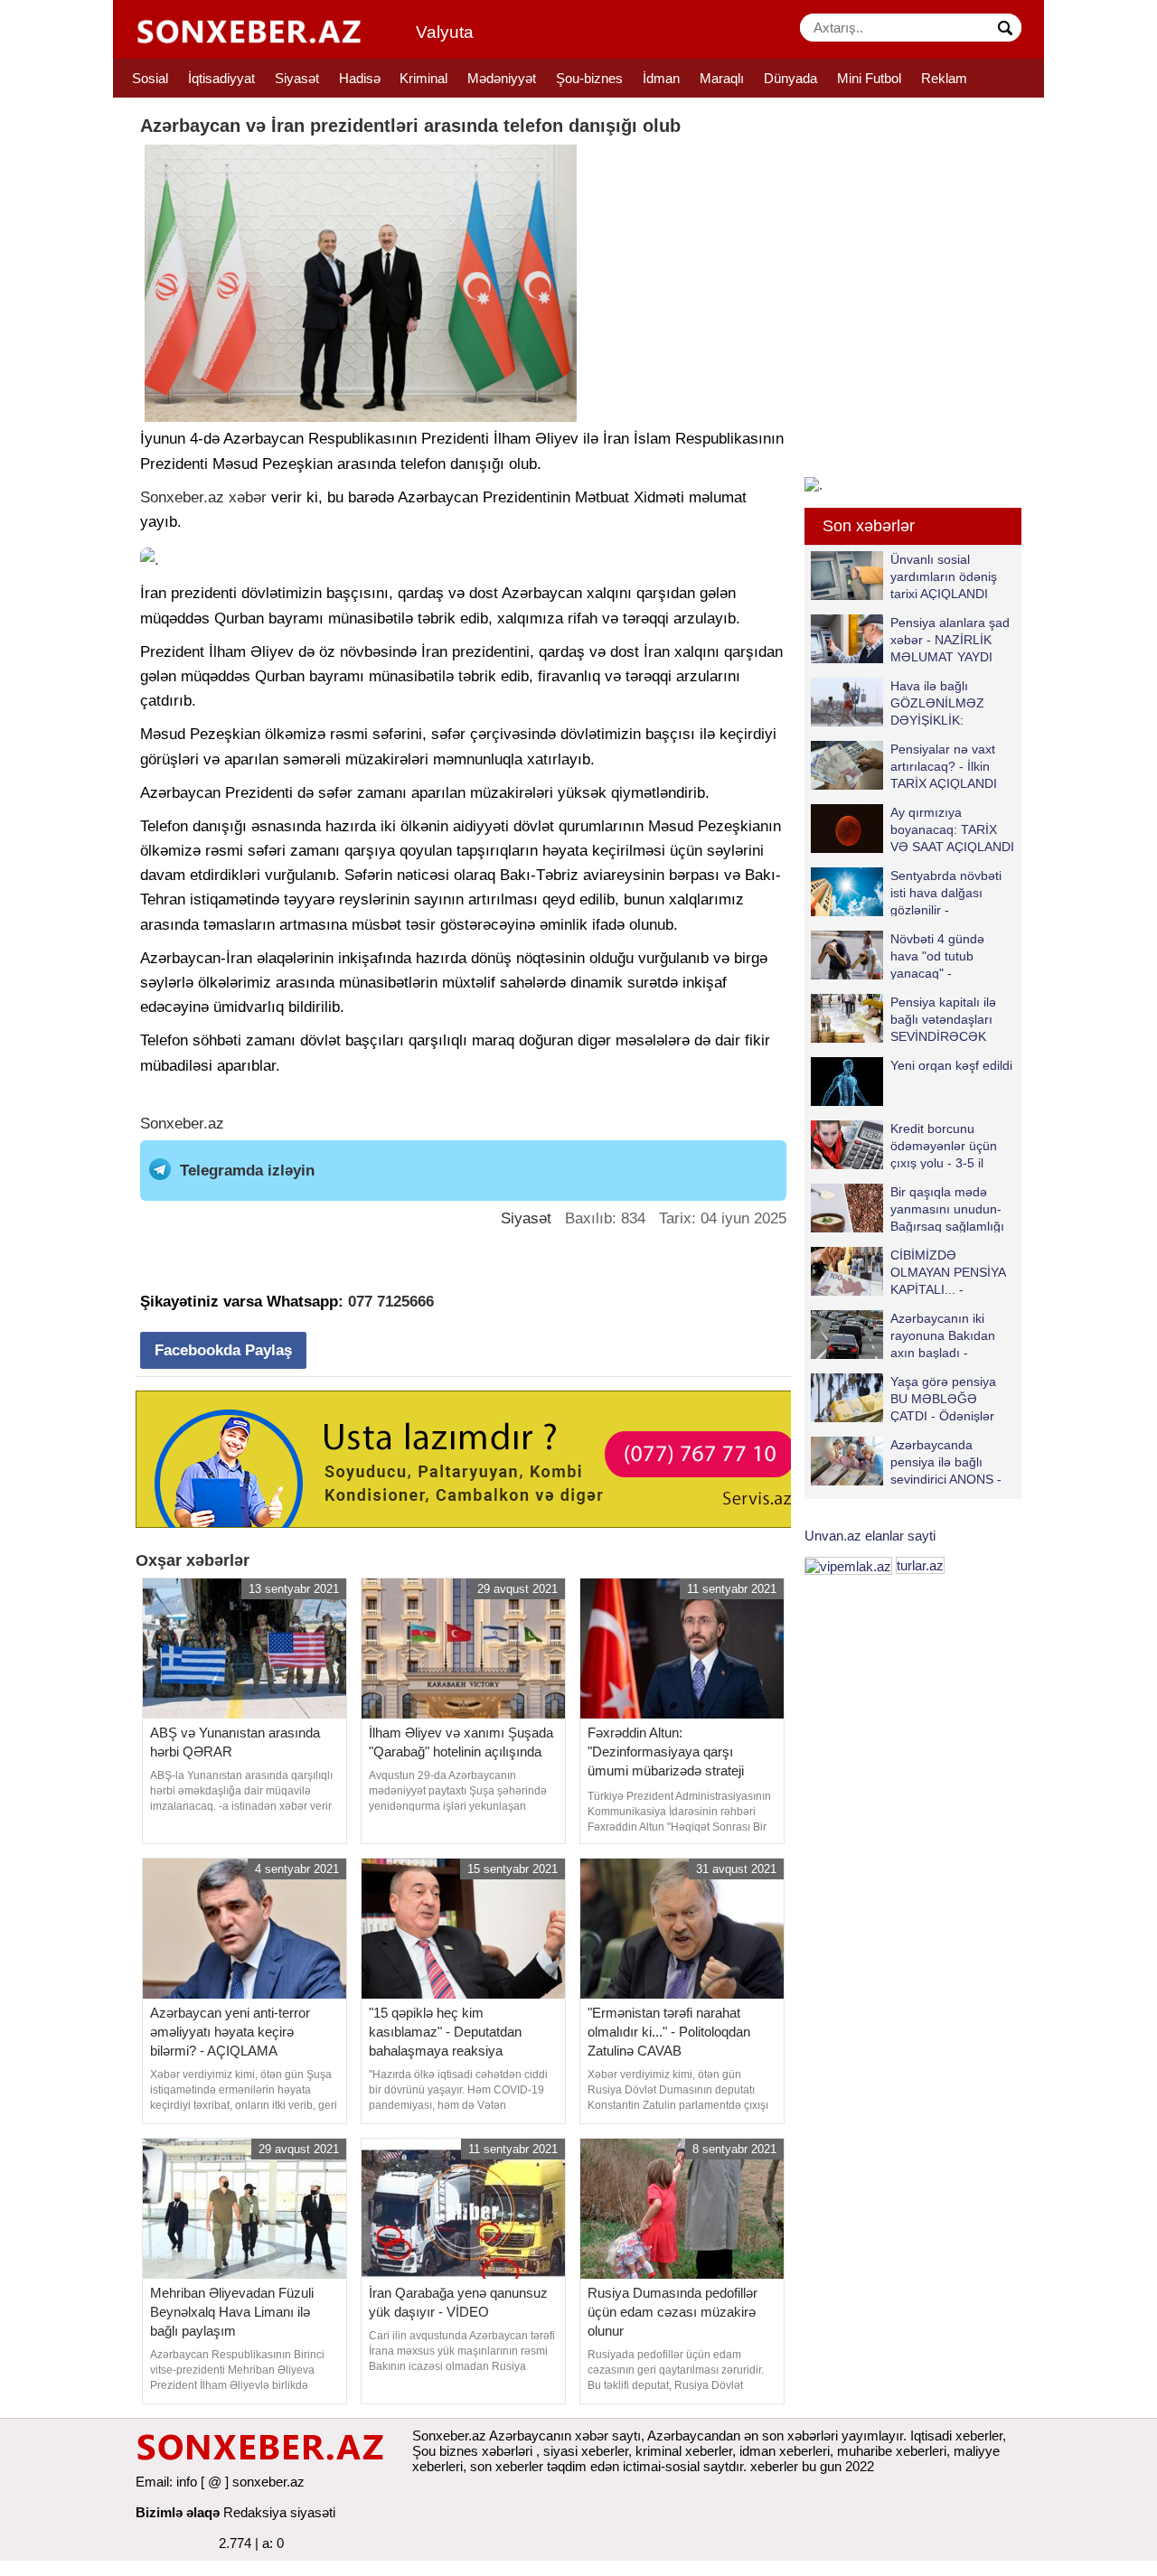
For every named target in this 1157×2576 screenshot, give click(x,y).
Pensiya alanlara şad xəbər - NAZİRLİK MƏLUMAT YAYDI (950, 639)
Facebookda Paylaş (223, 1350)
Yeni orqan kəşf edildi (951, 1065)
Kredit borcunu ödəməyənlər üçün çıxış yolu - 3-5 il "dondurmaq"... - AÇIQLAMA (904, 1145)
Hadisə (360, 78)
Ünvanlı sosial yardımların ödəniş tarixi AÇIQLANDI (944, 576)
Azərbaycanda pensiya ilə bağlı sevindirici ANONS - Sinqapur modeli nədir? (906, 1461)
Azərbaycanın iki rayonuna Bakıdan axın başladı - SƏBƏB (943, 1335)
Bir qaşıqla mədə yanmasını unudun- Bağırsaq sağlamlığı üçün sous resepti (947, 1208)
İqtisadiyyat (221, 78)
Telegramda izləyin (247, 1171)
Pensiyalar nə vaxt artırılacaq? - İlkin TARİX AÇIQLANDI (944, 766)
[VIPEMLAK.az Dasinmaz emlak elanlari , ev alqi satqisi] (848, 1565)
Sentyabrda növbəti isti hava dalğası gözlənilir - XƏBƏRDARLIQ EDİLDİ (906, 892)
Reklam (944, 78)
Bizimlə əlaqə (178, 2512)
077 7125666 (391, 1302)
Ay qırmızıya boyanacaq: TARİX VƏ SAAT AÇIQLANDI (952, 829)
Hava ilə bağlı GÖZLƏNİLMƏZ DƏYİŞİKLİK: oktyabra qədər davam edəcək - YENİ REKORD (902, 703)
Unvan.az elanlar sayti (870, 1536)
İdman (661, 78)
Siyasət (297, 78)
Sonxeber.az (182, 497)
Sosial (150, 78)
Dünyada (790, 78)
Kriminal (423, 78)
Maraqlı (722, 78)
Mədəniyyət (502, 78)
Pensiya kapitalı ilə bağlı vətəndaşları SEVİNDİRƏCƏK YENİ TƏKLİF (943, 1019)
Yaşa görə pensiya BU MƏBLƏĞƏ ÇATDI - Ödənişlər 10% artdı (943, 1398)
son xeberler (507, 2466)
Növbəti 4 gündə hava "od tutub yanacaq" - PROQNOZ (937, 955)
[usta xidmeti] (473, 1458)
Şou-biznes (589, 78)
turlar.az (920, 1565)
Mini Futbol (869, 78)
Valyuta (445, 32)
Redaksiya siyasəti (279, 2512)
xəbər (248, 497)
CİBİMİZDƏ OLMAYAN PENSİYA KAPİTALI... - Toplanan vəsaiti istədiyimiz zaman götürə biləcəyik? (912, 1272)
